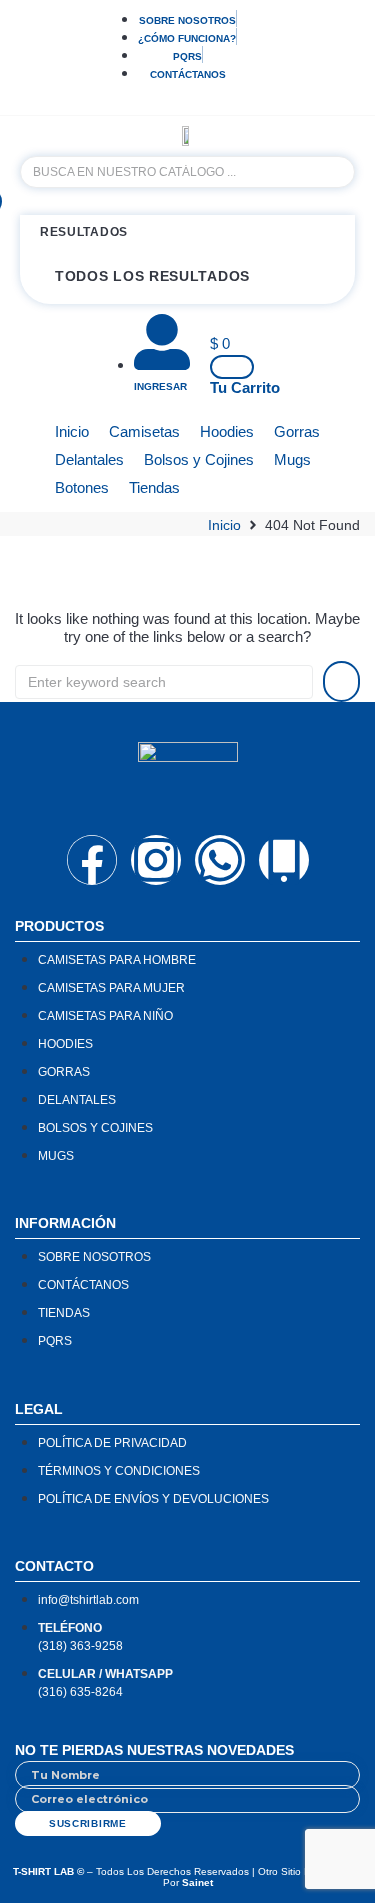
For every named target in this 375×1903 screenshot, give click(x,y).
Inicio (224, 525)
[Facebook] (92, 860)
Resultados (84, 232)
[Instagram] (156, 860)
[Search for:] (164, 682)
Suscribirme (88, 1823)
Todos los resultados (152, 276)
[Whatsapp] (220, 860)
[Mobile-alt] (284, 860)
